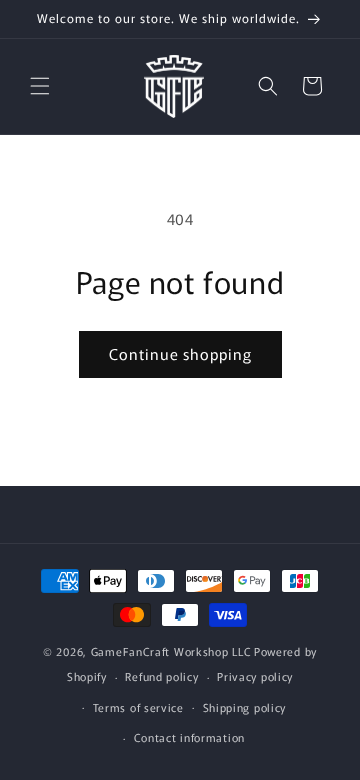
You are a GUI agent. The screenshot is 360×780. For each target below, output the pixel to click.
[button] (40, 86)
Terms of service (138, 707)
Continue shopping (180, 353)
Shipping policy (245, 707)
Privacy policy (255, 676)
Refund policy (161, 676)
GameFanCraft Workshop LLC (171, 651)
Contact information (189, 737)
